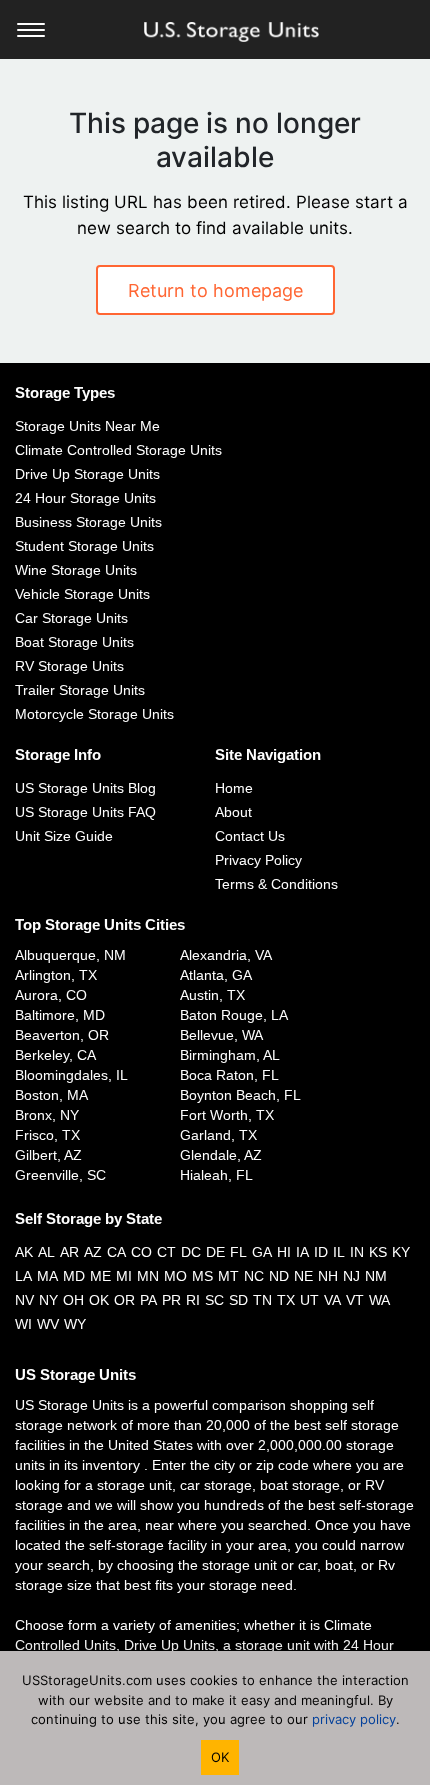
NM (376, 1276)
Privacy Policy (258, 860)
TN (262, 1300)
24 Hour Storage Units (85, 498)
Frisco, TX (47, 1135)
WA (379, 1300)
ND (279, 1276)
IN (357, 1252)
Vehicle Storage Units (82, 594)
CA (116, 1252)
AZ (93, 1252)
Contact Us (250, 836)
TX (286, 1300)
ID (321, 1252)
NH (328, 1276)
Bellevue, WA (221, 1035)
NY (48, 1300)
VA (332, 1300)
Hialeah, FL (216, 1175)
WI (23, 1324)
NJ (351, 1276)
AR (69, 1252)
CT (166, 1252)
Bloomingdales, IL (71, 1075)
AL (46, 1252)
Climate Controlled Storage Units (118, 450)
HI (284, 1252)
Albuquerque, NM (70, 955)
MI (124, 1276)
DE (215, 1252)
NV (24, 1300)
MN (148, 1276)
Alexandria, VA (226, 955)
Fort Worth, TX (227, 1115)
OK (99, 1300)
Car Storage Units (71, 618)
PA (148, 1300)
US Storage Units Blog (85, 788)
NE (303, 1276)
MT (228, 1276)
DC (191, 1252)
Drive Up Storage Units (87, 474)
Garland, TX (218, 1135)
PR (171, 1300)
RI (193, 1300)
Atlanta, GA (216, 975)
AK (24, 1252)
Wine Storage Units (76, 570)
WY (75, 1324)
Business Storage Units (88, 522)
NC (254, 1276)
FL (238, 1252)
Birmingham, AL (230, 1055)
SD (238, 1300)
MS (202, 1276)
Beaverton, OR (62, 1035)
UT (309, 1300)
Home (234, 788)
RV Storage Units (69, 666)
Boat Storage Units (74, 642)
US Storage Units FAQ (85, 812)
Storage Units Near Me (87, 426)
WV (48, 1324)
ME (100, 1276)
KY (401, 1252)
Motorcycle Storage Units (94, 714)
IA (302, 1252)
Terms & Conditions (276, 884)
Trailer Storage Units (80, 690)
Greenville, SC (60, 1175)
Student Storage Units (84, 546)
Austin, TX (212, 995)
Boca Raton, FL (229, 1075)
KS (378, 1252)
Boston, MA (51, 1095)
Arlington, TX (56, 975)
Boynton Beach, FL (240, 1095)
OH (73, 1300)
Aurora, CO (51, 995)
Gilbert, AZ (48, 1155)
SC (214, 1300)
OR (124, 1300)
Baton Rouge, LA (234, 1015)
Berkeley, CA (55, 1055)
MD (74, 1276)
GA (262, 1252)
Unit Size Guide (64, 836)
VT (355, 1300)
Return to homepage (215, 290)
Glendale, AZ (221, 1155)
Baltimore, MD (60, 1015)
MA (47, 1276)
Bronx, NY (47, 1115)
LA (23, 1276)
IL (339, 1252)
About (233, 812)
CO (141, 1252)
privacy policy (354, 1719)
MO (175, 1276)
